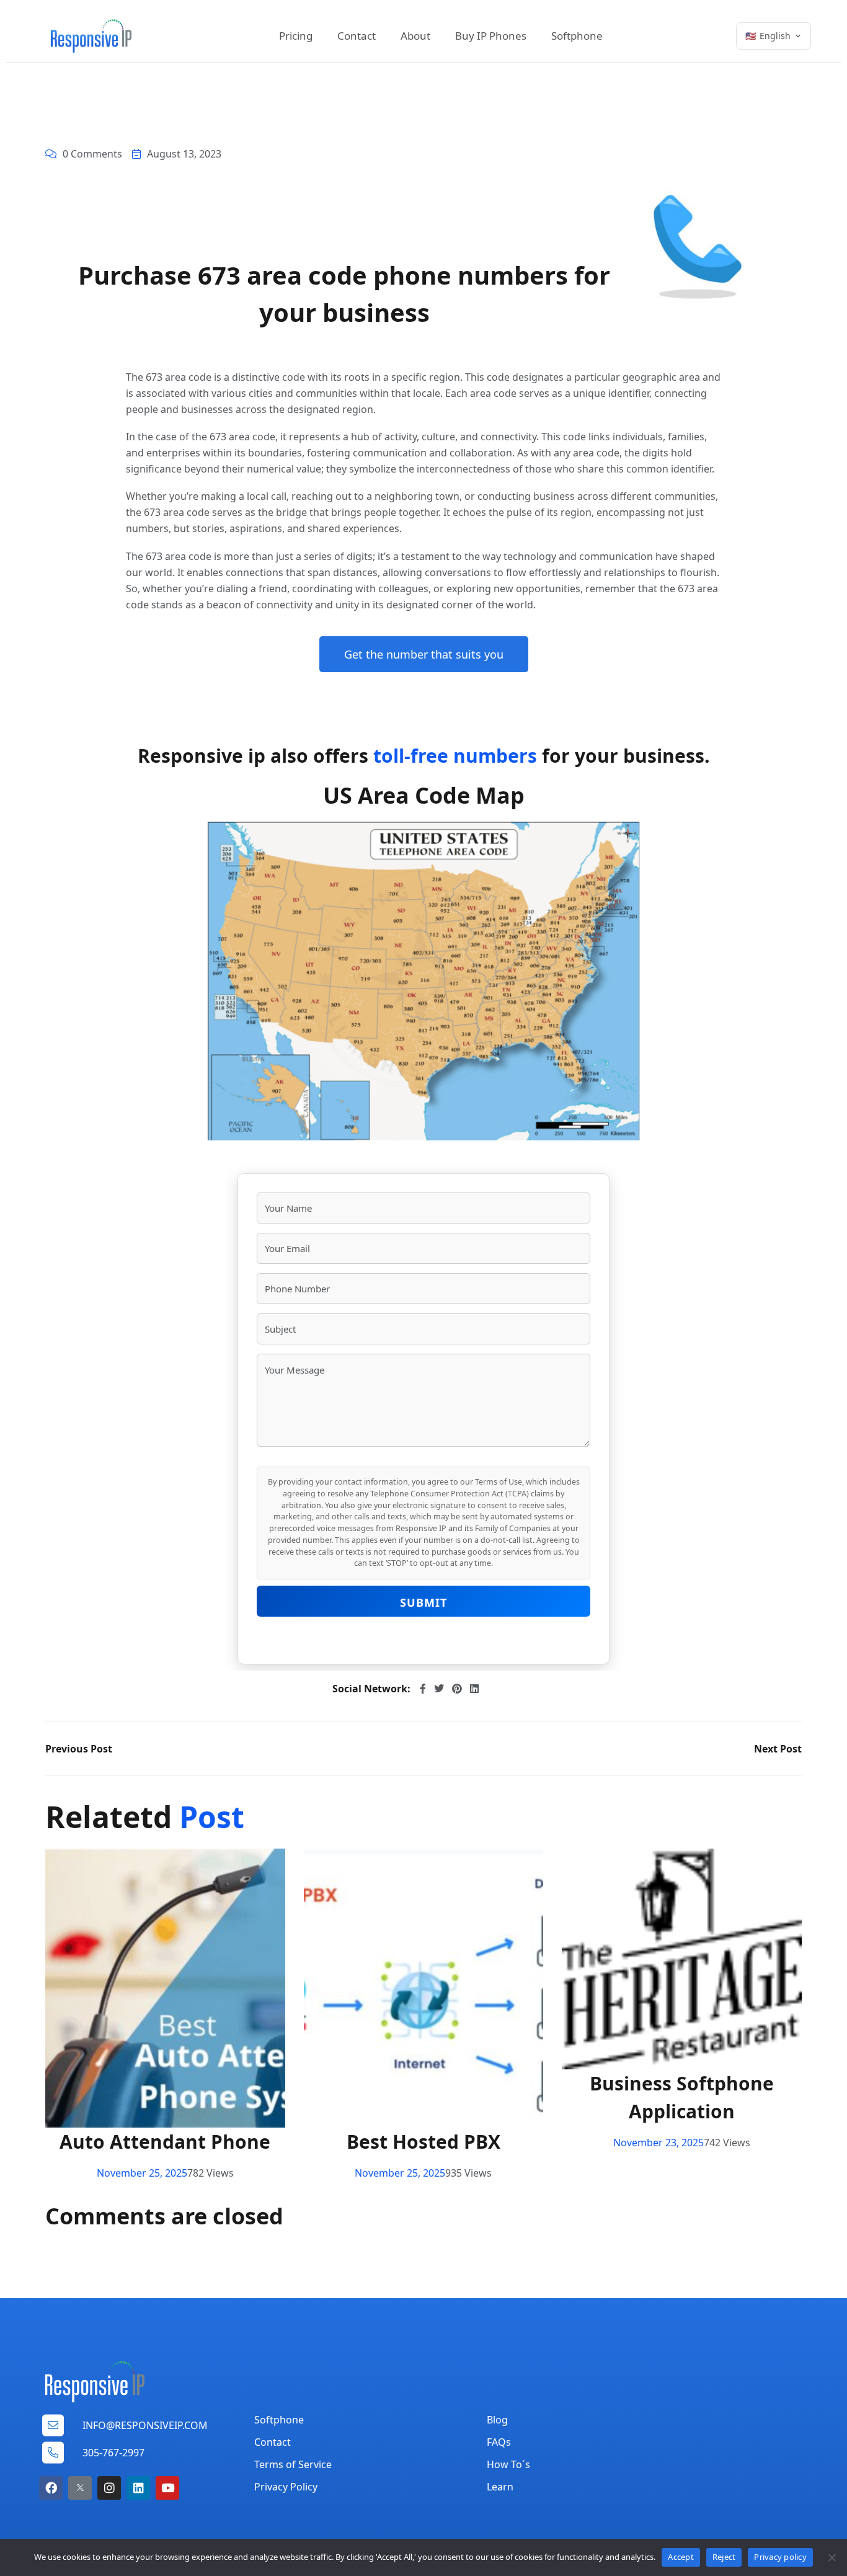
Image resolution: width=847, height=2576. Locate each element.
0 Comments (92, 154)
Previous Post (79, 1749)
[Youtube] (167, 2488)
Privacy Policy (286, 2487)
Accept (681, 2557)
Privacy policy (780, 2557)
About (415, 36)
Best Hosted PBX (423, 2142)
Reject (724, 2557)
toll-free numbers (455, 756)
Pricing (296, 36)
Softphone (577, 36)
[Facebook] (51, 2488)
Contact (357, 36)
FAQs (499, 2442)
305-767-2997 (113, 2453)
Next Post (778, 1749)
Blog (497, 2420)
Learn (500, 2487)
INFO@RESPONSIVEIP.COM (145, 2425)
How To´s (508, 2464)
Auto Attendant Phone (165, 2142)
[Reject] (831, 2557)
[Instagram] (109, 2488)
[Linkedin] (138, 2488)
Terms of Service (293, 2464)
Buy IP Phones (491, 36)
